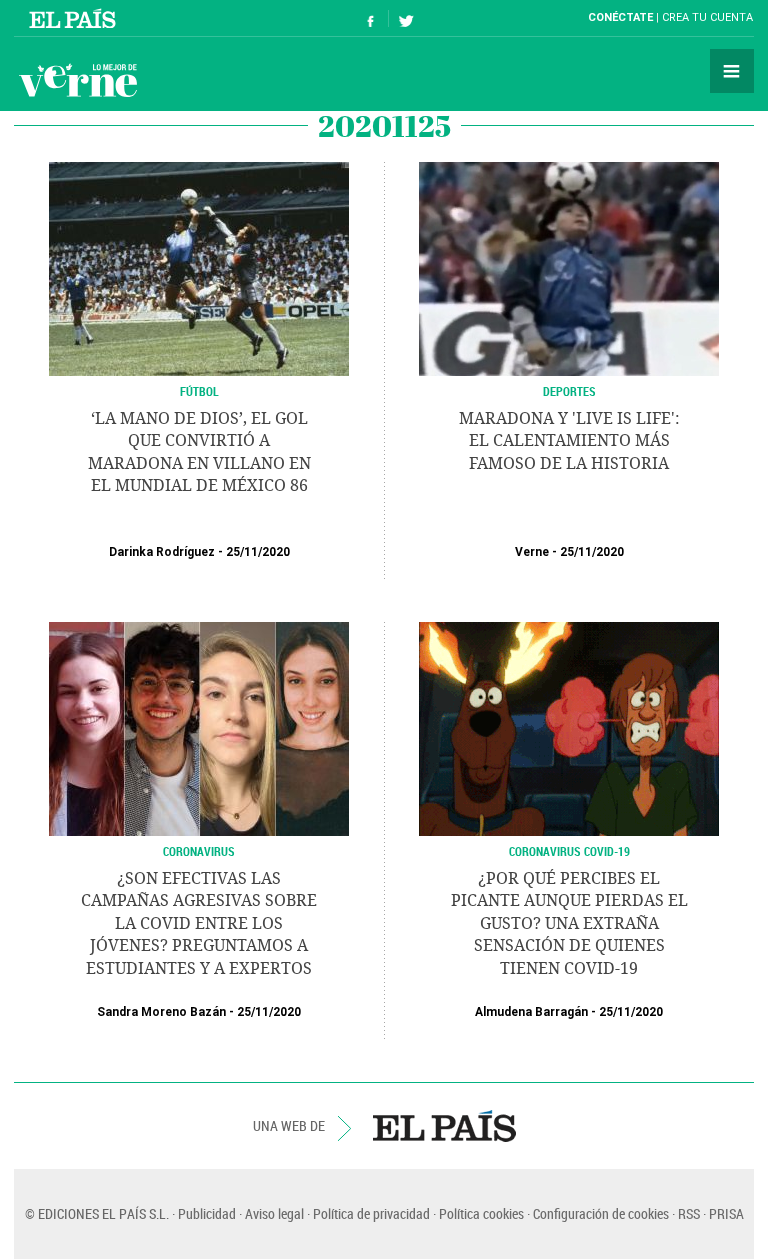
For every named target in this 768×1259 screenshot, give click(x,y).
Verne (78, 80)
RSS (689, 1213)
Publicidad (207, 1213)
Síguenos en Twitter (406, 18)
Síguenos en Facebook (371, 18)
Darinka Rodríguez (162, 552)
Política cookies (481, 1213)
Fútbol (199, 391)
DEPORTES (569, 391)
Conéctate (620, 17)
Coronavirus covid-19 (569, 851)
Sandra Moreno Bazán (161, 1012)
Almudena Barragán (531, 1012)
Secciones (732, 71)
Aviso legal (274, 1213)
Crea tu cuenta (707, 17)
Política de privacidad (371, 1213)
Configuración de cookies (601, 1213)
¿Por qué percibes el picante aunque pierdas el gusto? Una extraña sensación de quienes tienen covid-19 (569, 923)
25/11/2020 (258, 552)
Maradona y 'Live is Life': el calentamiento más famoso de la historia (569, 441)
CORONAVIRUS (199, 851)
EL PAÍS (444, 1126)
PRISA (726, 1213)
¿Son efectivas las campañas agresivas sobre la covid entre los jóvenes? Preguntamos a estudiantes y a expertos (199, 923)
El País (75, 18)
